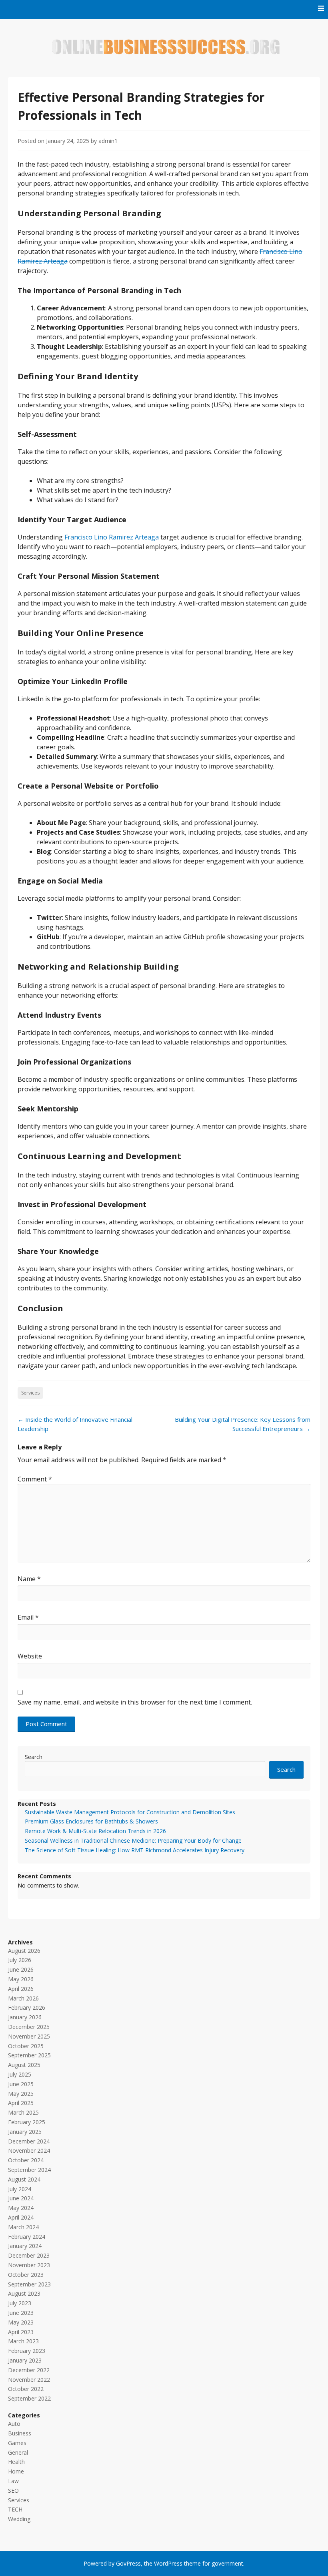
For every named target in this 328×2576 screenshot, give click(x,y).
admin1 (108, 141)
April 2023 (21, 2332)
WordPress (168, 2563)
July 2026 (20, 1960)
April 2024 (21, 2217)
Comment (35, 1479)
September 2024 (29, 2170)
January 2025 (25, 2132)
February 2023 (27, 2351)
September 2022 (29, 2398)
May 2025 (21, 2094)
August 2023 (24, 2293)
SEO (13, 2490)
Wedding (19, 2519)
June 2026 (21, 1969)
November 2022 (29, 2380)
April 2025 (21, 2103)
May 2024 (21, 2208)
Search (34, 1757)
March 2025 (23, 2112)
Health (16, 2462)
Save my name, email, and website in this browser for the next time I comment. (135, 1702)
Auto (14, 2424)
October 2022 (26, 2389)
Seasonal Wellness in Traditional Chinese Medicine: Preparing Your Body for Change (133, 1840)
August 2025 (24, 2065)
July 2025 (20, 2074)
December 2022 (29, 2370)
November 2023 (29, 2265)
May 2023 (21, 2322)
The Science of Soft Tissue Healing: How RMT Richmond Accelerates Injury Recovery (135, 1850)
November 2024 (29, 2150)
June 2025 (21, 2084)
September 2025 (29, 2055)
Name (29, 1579)
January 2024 (25, 2246)
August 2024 (24, 2179)
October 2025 (26, 2046)
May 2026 (21, 1979)
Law (13, 2481)
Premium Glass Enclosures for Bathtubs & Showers (91, 1821)
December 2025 (29, 2027)
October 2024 (26, 2160)
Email (28, 1617)
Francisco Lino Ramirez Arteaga (112, 537)
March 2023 (23, 2341)
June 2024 (21, 2198)
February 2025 (27, 2122)
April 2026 (21, 1989)
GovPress (128, 2563)
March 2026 (23, 1998)
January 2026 (25, 2017)
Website (30, 1656)
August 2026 (24, 1951)
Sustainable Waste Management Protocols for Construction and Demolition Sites (130, 1812)
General (18, 2452)
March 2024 (23, 2227)
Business (20, 2433)
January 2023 (25, 2360)
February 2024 (27, 2237)
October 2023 (26, 2275)
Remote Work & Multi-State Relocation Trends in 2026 (95, 1831)
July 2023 (20, 2303)
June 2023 (21, 2313)
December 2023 (29, 2255)
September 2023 (29, 2284)
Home (16, 2471)
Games (17, 2443)
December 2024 (29, 2141)
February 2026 (27, 2007)
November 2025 (29, 2036)
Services (30, 1393)
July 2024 (20, 2189)
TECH (15, 2509)
